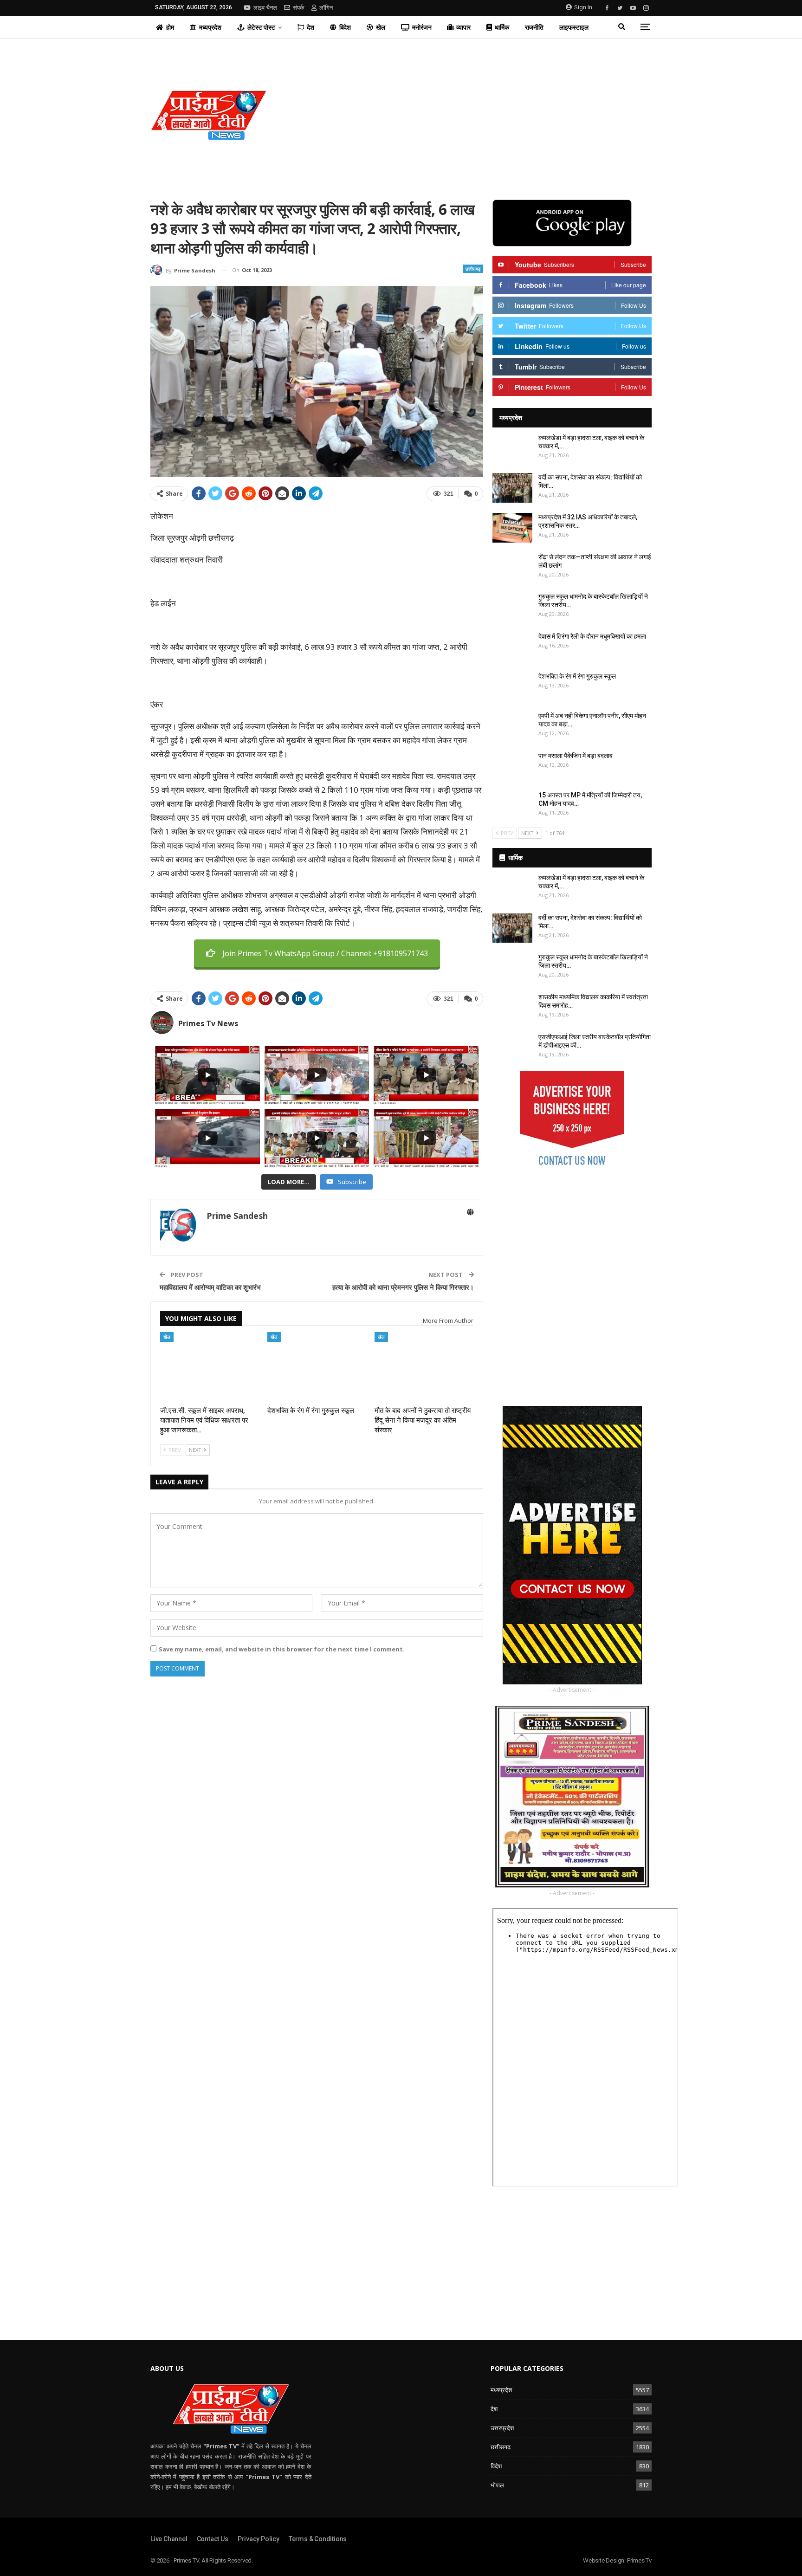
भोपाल (497, 2485)
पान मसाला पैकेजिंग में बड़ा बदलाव (576, 756)
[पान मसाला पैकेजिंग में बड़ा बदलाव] (512, 766)
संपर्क (299, 8)
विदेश (345, 27)
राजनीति (534, 27)
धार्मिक (502, 27)
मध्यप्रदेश (210, 27)
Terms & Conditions (318, 2539)
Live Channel (169, 2539)
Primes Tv (639, 2560)
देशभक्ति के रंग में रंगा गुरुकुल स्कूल (577, 676)
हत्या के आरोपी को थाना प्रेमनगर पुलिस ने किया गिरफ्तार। (403, 1287)
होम (170, 27)
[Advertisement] (486, 115)
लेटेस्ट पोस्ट (261, 27)
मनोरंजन (422, 27)
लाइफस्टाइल (574, 27)
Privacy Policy (259, 2539)
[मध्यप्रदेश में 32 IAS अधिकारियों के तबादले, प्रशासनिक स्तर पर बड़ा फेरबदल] (512, 528)
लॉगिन (326, 8)
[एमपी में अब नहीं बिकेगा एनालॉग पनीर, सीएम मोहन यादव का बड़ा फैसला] (512, 726)
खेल (381, 27)
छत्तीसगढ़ (473, 269)
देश (310, 27)
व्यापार (463, 27)
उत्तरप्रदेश (502, 2428)
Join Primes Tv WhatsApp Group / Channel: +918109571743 (325, 953)
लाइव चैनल (265, 8)
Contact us (213, 2539)
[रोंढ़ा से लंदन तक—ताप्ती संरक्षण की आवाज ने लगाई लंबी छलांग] (512, 568)
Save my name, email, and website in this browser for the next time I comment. (282, 1649)
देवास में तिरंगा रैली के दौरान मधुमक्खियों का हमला (592, 636)
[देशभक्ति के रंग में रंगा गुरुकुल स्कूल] (317, 1367)
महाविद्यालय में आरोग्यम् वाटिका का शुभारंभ (210, 1287)
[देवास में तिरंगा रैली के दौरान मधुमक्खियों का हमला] (512, 647)
